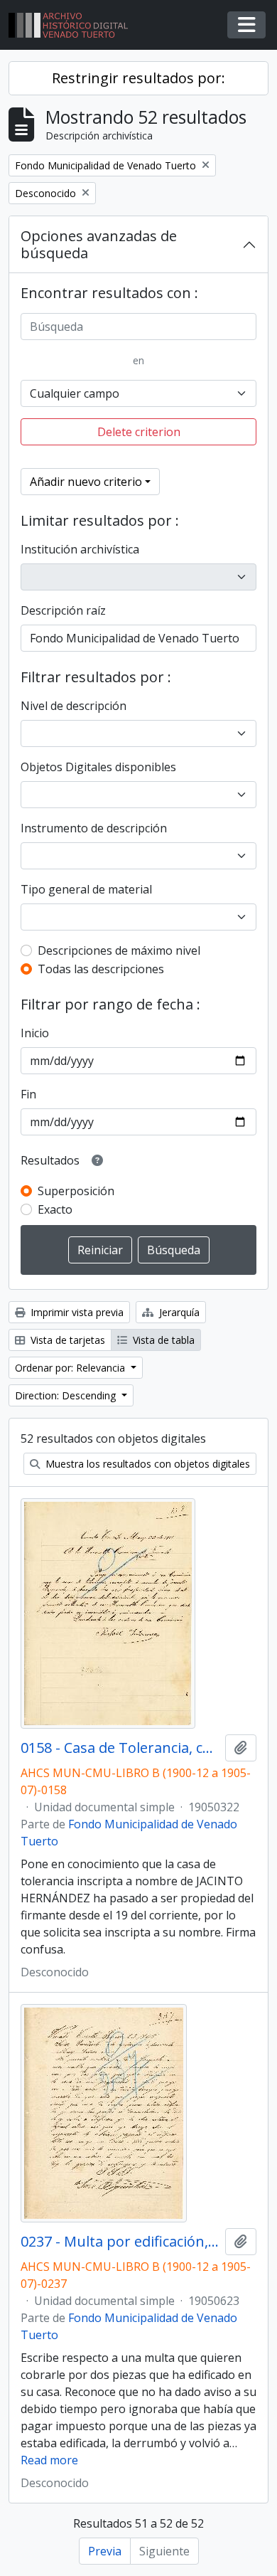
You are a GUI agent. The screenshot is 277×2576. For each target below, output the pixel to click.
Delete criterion (139, 432)
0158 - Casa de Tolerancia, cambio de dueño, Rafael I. (120, 1748)
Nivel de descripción (74, 706)
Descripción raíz (63, 610)
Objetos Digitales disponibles (98, 767)
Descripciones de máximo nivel (119, 950)
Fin (28, 1094)
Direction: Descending (67, 1395)
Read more (49, 2460)
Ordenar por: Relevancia (71, 1368)
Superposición (76, 1191)
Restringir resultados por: (138, 78)
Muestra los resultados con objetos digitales (146, 1464)
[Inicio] (74, 25)
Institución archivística (80, 549)
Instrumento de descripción (94, 828)
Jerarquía (178, 1312)
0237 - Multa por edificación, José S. (120, 2242)
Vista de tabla (162, 1340)
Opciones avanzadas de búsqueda (99, 244)
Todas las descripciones (101, 969)
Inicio (35, 1033)
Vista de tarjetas (66, 1340)
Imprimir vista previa (76, 1312)
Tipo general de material (86, 889)
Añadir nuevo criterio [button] (86, 482)
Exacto (55, 1209)
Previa (105, 2551)
